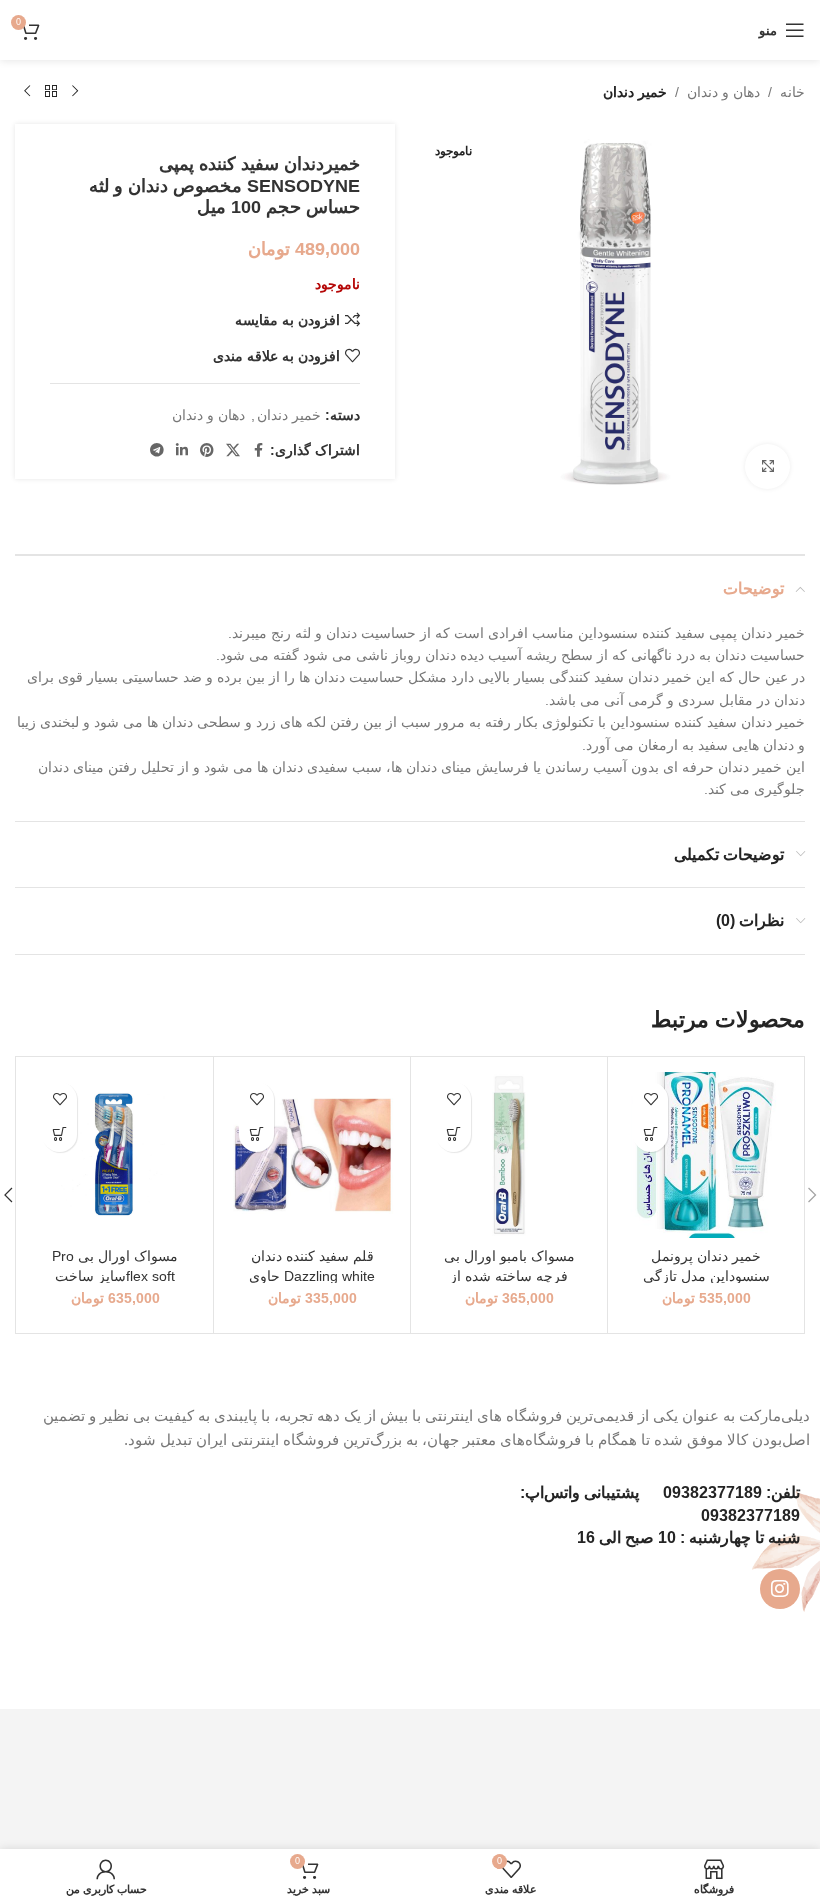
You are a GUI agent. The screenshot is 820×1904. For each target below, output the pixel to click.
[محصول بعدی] (27, 92)
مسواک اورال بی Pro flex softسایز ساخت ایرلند (115, 1275)
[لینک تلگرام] (157, 450)
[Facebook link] (258, 450)
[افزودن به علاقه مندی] (650, 1099)
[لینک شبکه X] (233, 450)
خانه (792, 92)
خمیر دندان (635, 92)
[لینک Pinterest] (207, 450)
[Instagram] (780, 1589)
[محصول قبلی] (75, 92)
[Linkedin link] (182, 450)
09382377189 (712, 1492)
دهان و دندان (723, 92)
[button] (650, 1134)
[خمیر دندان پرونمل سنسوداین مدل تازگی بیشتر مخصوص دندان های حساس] (706, 1155)
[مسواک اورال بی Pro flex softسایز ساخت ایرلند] (115, 1155)
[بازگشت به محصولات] (51, 92)
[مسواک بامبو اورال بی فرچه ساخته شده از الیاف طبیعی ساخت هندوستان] (509, 1155)
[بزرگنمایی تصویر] (767, 466)
